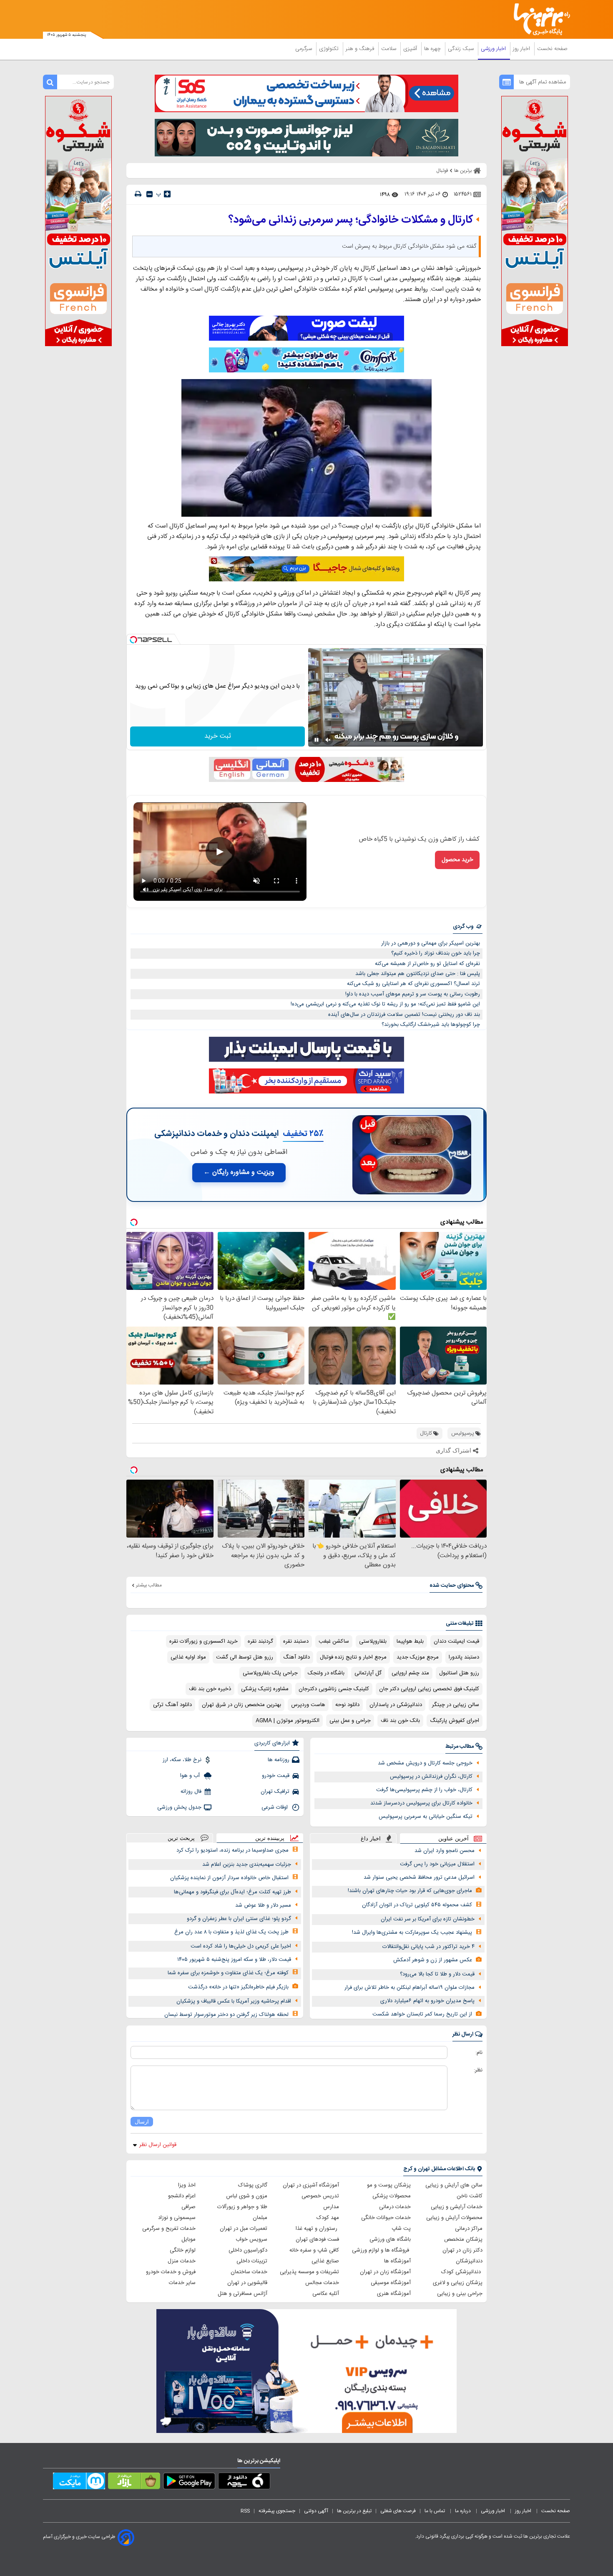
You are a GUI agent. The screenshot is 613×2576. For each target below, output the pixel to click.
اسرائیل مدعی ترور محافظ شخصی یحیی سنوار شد (419, 1877)
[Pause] (317, 740)
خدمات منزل (182, 2261)
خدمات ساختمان (249, 2272)
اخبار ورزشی (494, 49)
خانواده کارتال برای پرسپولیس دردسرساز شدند (421, 1803)
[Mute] (328, 740)
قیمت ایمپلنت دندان (456, 1641)
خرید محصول (457, 860)
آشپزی (411, 49)
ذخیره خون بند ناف (210, 1689)
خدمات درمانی (395, 2207)
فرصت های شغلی (398, 2511)
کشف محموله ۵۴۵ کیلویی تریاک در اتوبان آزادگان (417, 1905)
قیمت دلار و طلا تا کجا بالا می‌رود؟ (437, 1974)
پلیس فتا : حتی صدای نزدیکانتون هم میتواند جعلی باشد (418, 974)
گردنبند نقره (260, 1641)
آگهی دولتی (316, 2511)
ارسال (142, 2122)
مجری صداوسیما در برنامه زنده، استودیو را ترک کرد (232, 1850)
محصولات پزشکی (392, 2196)
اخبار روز (522, 49)
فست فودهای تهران (317, 2239)
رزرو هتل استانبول (459, 1673)
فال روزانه (191, 1792)
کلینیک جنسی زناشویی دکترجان (334, 1689)
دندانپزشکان (469, 2261)
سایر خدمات (182, 2283)
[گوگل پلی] (189, 2483)
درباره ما (464, 2511)
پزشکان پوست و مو (389, 2185)
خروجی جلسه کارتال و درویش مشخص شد (425, 1763)
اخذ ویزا (187, 2185)
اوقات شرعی (275, 1807)
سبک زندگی (462, 49)
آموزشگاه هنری (394, 2294)
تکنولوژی (330, 49)
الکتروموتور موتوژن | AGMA (288, 1721)
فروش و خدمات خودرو (171, 2272)
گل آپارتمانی (368, 1673)
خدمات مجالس (322, 2283)
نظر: (478, 2070)
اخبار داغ (371, 1838)
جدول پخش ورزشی (179, 1807)
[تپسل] (133, 640)
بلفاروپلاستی (373, 1641)
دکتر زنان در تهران (462, 2250)
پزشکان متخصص (463, 2239)
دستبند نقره (296, 1641)
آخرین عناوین (453, 1838)
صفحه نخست (552, 49)
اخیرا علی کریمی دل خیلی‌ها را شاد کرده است (241, 1946)
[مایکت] (79, 2483)
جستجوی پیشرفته (277, 2511)
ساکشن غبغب (334, 1641)
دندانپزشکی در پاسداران (396, 1705)
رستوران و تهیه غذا (317, 2229)
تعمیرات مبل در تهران (244, 2229)
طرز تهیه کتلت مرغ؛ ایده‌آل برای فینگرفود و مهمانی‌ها (232, 1892)
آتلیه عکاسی (326, 2294)
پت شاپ (401, 2229)
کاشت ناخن (470, 2196)
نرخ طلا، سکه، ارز (182, 1760)
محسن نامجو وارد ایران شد (445, 1851)
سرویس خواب (251, 2239)
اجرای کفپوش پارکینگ (455, 1721)
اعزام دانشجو (182, 2196)
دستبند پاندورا (464, 1657)
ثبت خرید (218, 736)
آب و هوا (191, 1776)
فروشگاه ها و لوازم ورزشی (381, 2250)
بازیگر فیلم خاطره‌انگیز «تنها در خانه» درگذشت (238, 1987)
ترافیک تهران (275, 1792)
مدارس (331, 2207)
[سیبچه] (244, 2483)
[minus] (149, 194)
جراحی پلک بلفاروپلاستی (270, 1673)
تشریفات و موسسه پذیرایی (309, 2272)
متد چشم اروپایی (410, 1673)
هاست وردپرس (308, 1705)
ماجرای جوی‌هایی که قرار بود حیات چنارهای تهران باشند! (410, 1891)
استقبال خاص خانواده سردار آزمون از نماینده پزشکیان (229, 1878)
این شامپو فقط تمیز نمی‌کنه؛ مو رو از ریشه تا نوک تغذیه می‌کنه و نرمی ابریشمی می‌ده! (385, 1004)
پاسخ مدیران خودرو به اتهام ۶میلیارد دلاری (427, 2001)
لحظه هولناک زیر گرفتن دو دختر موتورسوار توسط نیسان (226, 2015)
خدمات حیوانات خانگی (386, 2218)
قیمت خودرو (276, 1776)
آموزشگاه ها (397, 2261)
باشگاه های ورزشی (390, 2239)
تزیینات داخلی (252, 2261)
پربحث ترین (181, 1838)
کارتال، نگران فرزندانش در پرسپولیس (431, 1777)
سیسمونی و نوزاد (177, 2218)
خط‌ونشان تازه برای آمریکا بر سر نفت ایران (428, 1919)
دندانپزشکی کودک (462, 2272)
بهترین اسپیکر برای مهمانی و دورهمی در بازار (431, 943)
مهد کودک (328, 2218)
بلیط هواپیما (410, 1641)
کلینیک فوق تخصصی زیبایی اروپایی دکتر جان (429, 1689)
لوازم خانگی (183, 2250)
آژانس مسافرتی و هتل (242, 2294)
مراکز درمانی (469, 2229)
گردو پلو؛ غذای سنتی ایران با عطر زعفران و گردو (239, 1919)
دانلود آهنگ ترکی (172, 1705)
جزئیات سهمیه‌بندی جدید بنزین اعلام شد (247, 1865)
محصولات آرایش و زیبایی (454, 2218)
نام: (479, 2053)
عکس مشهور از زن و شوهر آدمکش (433, 1960)
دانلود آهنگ (296, 1657)
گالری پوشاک (253, 2185)
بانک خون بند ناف (400, 1721)
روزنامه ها (279, 1760)
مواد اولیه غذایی (188, 1657)
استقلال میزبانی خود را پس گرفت (437, 1864)
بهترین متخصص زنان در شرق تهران (241, 1705)
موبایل (188, 2239)
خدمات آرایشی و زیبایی (457, 2207)
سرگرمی (304, 49)
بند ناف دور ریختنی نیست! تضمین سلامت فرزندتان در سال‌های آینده (404, 1015)
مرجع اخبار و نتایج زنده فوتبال (353, 1657)
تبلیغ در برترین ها (354, 2511)
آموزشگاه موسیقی (391, 2283)
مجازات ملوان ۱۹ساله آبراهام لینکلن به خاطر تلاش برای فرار (410, 1988)
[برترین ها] (538, 19)
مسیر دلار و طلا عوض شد (263, 1905)
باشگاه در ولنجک (326, 1673)
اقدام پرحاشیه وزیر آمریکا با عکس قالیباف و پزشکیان (234, 2001)
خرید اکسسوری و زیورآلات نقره (203, 1641)
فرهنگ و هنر (361, 49)
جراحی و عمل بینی (350, 1721)
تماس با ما (435, 2511)
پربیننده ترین (270, 1838)
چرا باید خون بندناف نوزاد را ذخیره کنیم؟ (436, 953)
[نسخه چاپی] (138, 194)
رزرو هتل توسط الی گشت (245, 1657)
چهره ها (433, 49)
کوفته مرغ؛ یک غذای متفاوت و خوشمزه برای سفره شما (228, 1973)
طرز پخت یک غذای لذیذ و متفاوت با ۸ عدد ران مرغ (231, 1932)
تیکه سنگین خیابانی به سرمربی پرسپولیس (426, 1817)
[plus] (167, 194)
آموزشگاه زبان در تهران (385, 2272)
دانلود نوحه (347, 1705)
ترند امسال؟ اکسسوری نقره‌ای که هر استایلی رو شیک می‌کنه (413, 984)
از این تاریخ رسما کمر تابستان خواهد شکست (422, 2014)
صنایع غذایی (325, 2261)
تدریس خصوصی (320, 2196)
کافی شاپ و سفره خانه (314, 2250)
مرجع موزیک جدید (418, 1657)
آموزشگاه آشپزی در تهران (311, 2185)
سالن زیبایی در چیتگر (456, 1705)
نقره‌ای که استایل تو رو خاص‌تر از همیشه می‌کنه (427, 964)
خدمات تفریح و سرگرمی (169, 2229)
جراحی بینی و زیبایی (460, 2294)
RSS (245, 2511)
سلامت (389, 49)
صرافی (188, 2207)
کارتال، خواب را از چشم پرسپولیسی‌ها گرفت (424, 1790)
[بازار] (134, 2483)
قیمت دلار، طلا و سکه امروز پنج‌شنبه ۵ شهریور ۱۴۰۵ (234, 1960)
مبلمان (260, 2218)
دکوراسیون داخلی (248, 2250)
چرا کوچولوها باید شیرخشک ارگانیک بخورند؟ (431, 1025)
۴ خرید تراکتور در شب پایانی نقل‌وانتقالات (428, 1947)
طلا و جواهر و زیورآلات (242, 2207)
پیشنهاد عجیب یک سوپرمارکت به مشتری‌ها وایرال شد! (412, 1933)
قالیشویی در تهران (247, 2283)
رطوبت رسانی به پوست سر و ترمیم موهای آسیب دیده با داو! (413, 994)
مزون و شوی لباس (247, 2196)
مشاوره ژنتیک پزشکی (265, 1689)
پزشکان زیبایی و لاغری (458, 2283)
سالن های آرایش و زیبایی (454, 2185)
